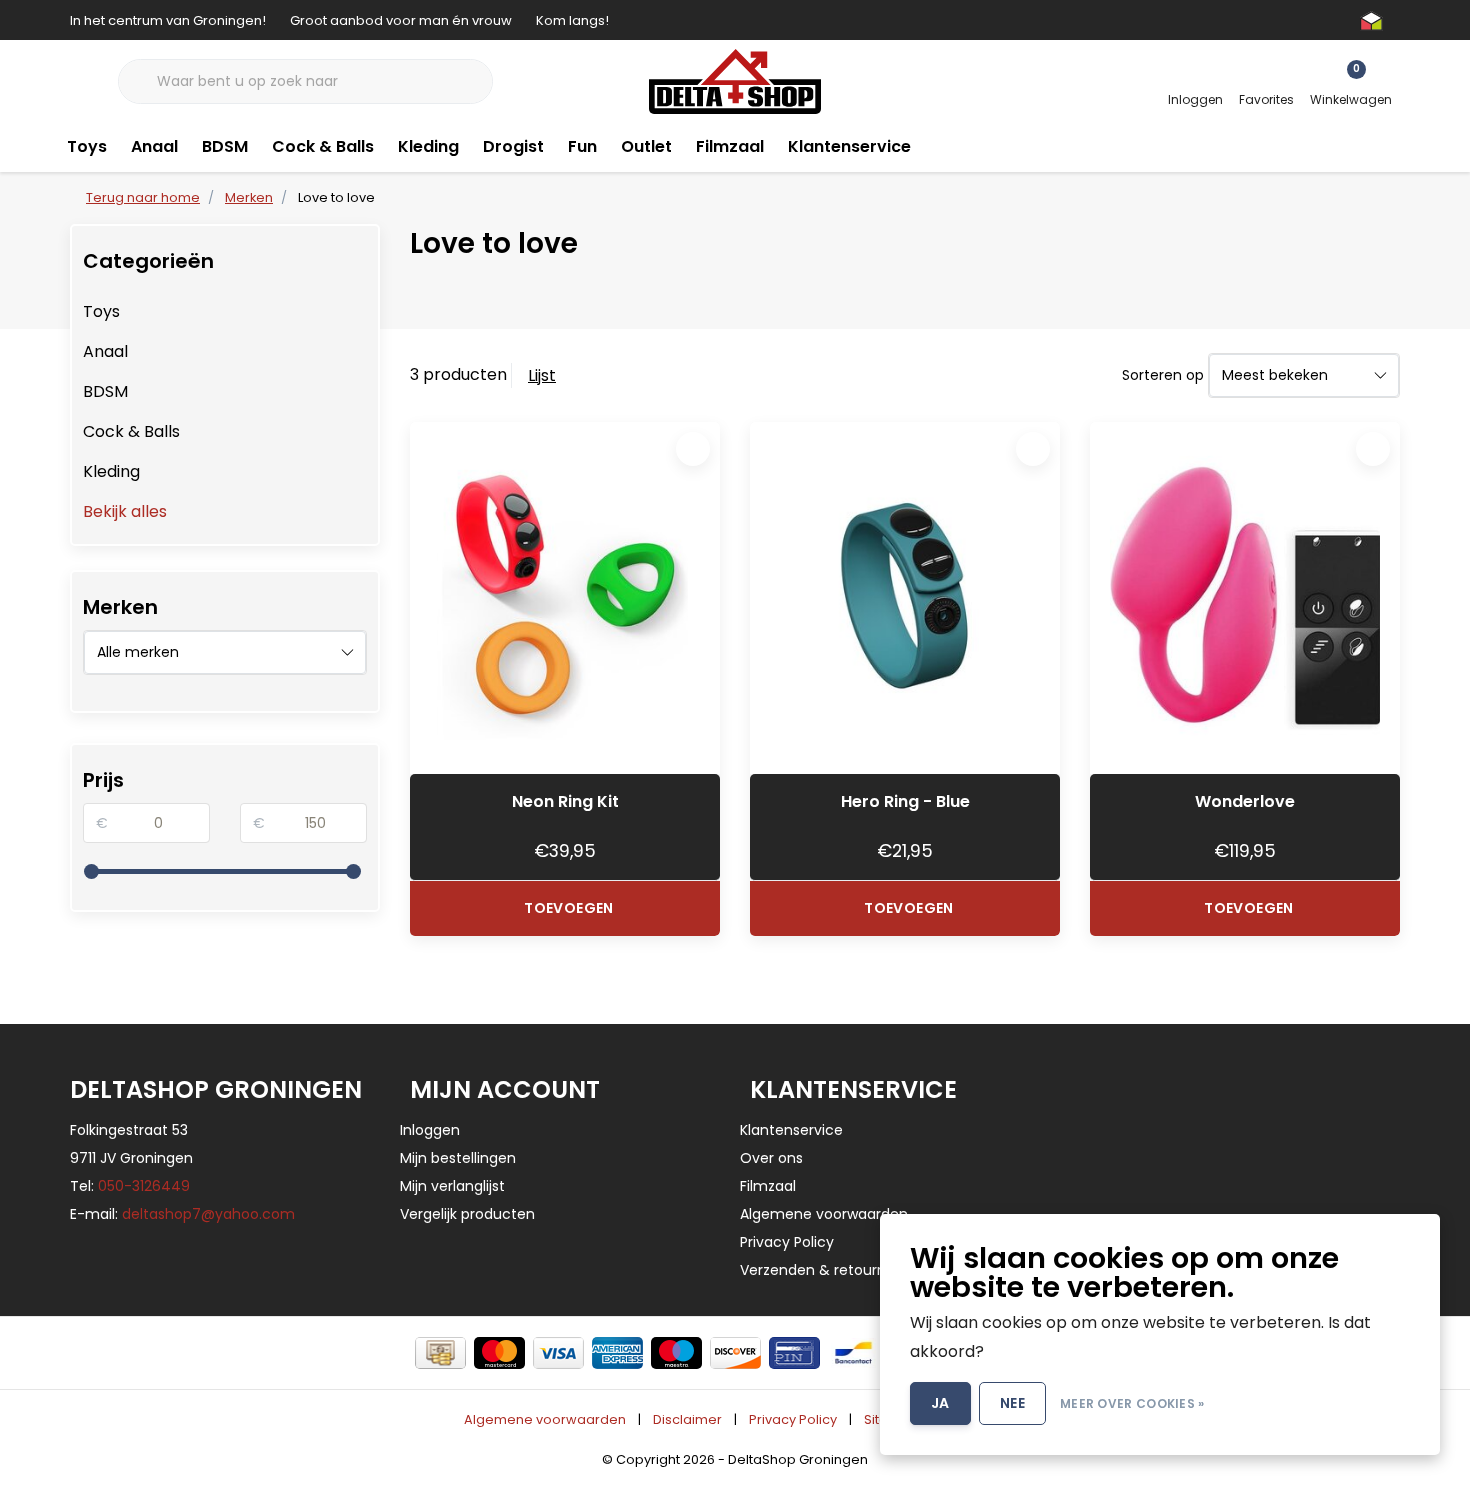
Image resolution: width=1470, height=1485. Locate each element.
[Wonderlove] (1245, 598)
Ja (940, 1403)
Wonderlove (1245, 801)
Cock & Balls (323, 146)
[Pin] (794, 1353)
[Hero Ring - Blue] (905, 598)
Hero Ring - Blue (905, 801)
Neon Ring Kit (565, 801)
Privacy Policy (793, 1419)
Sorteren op (1163, 375)
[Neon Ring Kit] (565, 598)
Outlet (646, 146)
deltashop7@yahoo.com (208, 1214)
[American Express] (617, 1353)
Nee (1012, 1403)
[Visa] (558, 1353)
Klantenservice (849, 146)
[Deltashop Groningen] (735, 80)
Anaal (154, 146)
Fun (582, 146)
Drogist (513, 146)
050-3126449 (144, 1186)
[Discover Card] (735, 1353)
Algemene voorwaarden (545, 1419)
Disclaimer (687, 1419)
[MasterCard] (499, 1353)
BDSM (225, 146)
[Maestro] (676, 1353)
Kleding (428, 146)
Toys (87, 146)
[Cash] (440, 1353)
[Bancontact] (853, 1353)
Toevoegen (568, 908)
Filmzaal (730, 146)
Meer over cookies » (1132, 1403)
